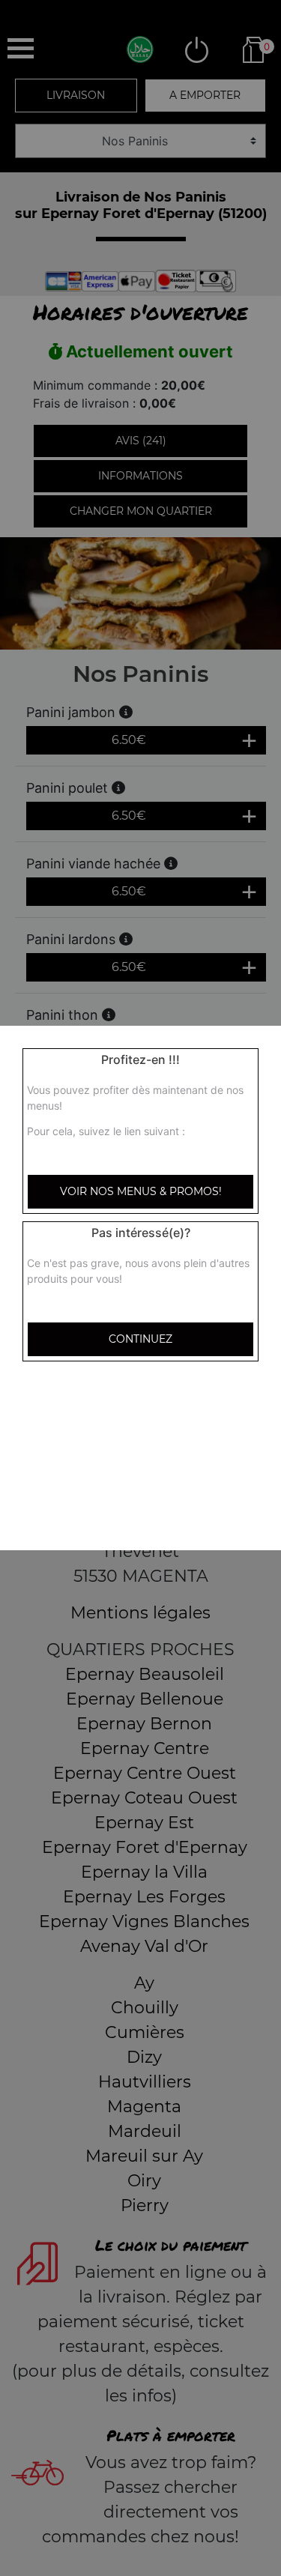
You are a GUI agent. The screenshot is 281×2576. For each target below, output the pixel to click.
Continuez (140, 1339)
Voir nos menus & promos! (141, 1191)
